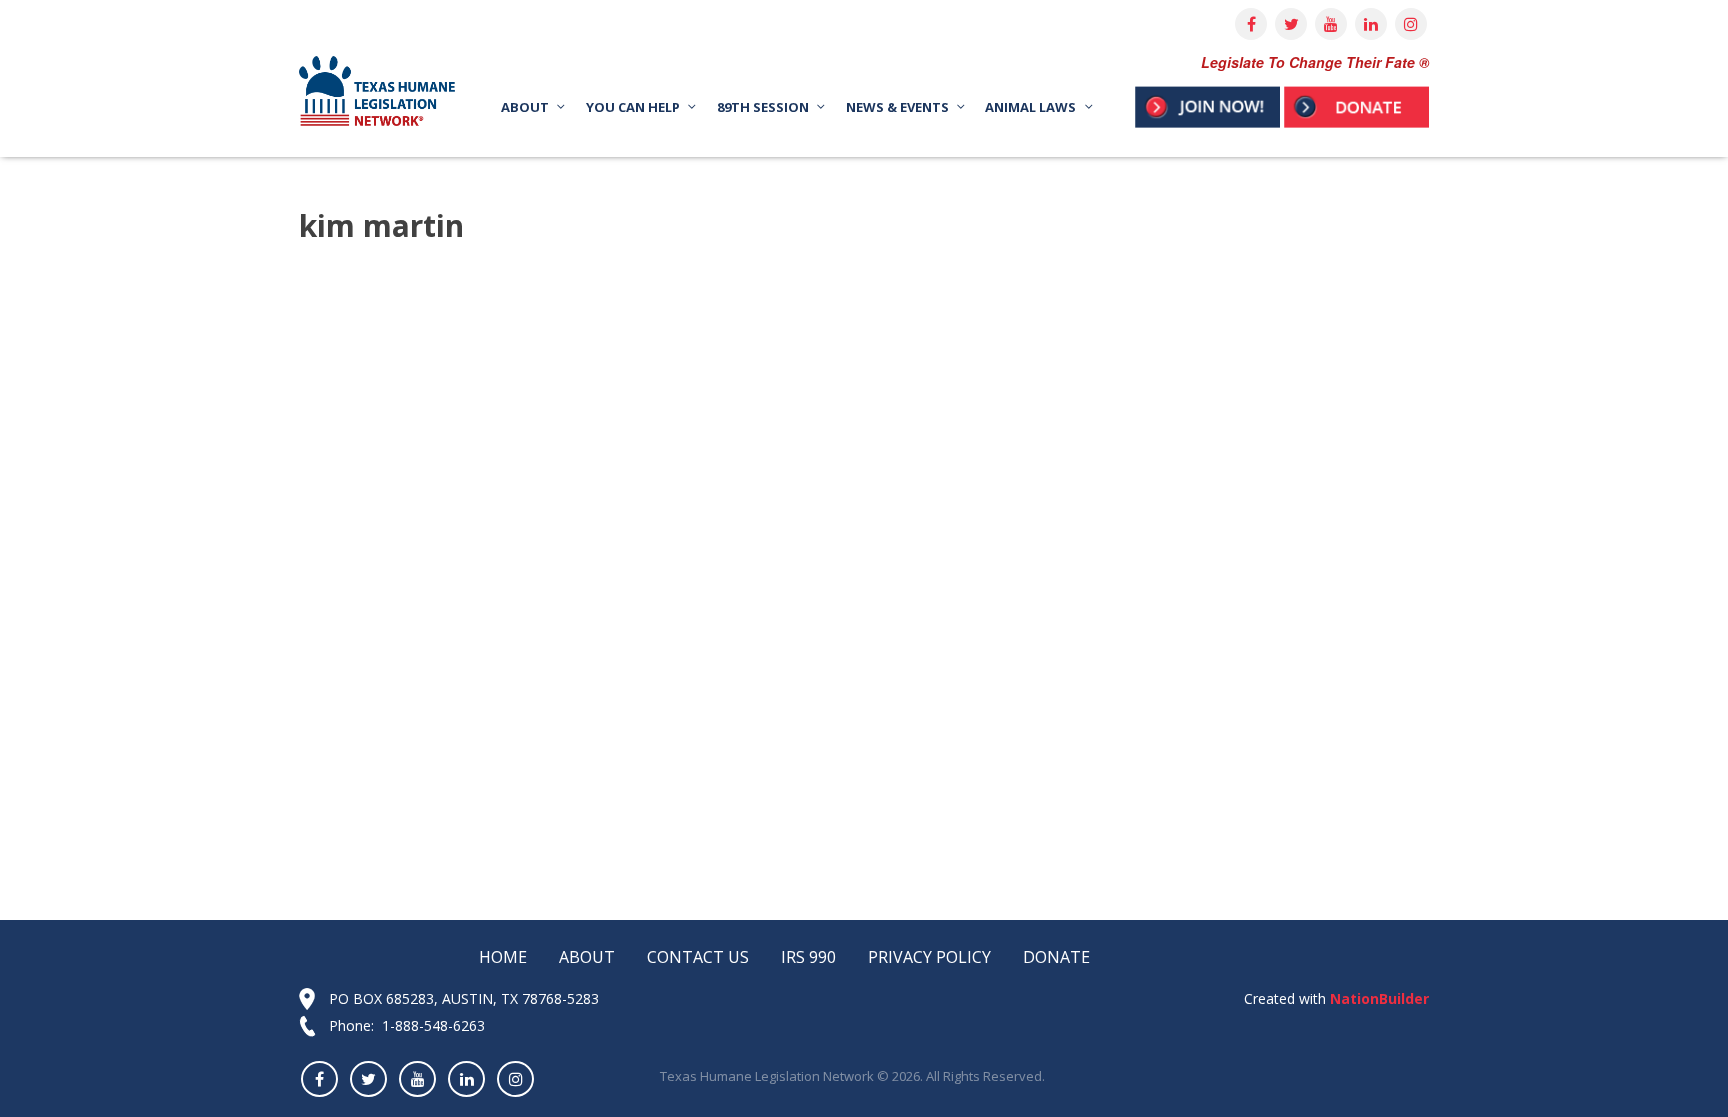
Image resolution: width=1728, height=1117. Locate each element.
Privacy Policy (929, 957)
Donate (1056, 957)
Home (503, 957)
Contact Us (698, 957)
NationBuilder (1377, 998)
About (587, 957)
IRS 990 (808, 957)
